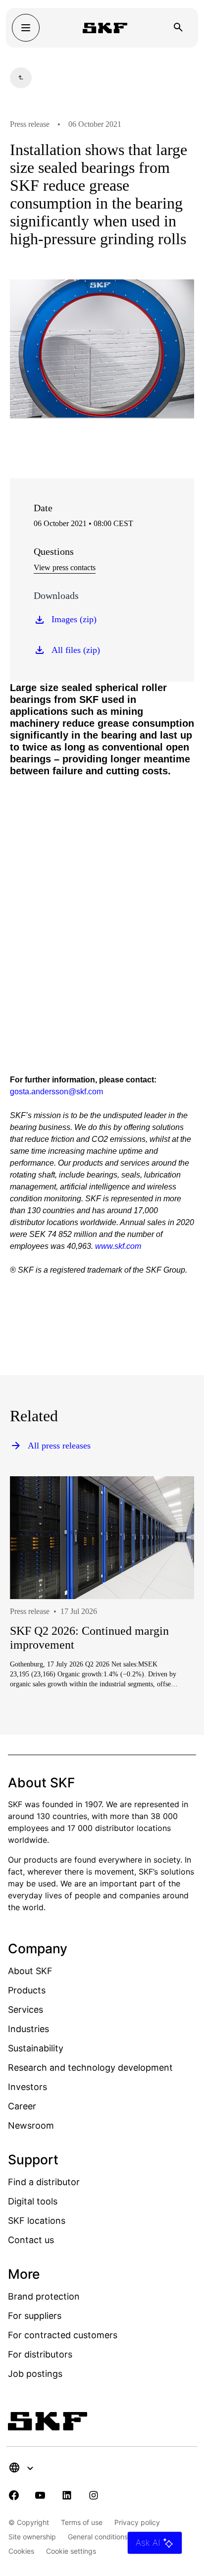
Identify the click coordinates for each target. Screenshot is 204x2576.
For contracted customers (63, 2335)
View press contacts (65, 567)
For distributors (40, 2354)
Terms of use (82, 2522)
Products (27, 1990)
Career (22, 2106)
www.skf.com (118, 1246)
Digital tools (33, 2201)
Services (25, 2010)
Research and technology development (90, 2067)
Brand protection (44, 2296)
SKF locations (37, 2221)
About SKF (30, 1971)
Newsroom (31, 2125)
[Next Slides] (168, 1623)
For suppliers (35, 2316)
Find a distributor (44, 2182)
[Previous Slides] (36, 1623)
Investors (27, 2087)
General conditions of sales (111, 2537)
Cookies (21, 2551)
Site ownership (32, 2537)
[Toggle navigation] (26, 28)
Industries (28, 2029)
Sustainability (36, 2048)
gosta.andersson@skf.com (56, 1092)
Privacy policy (137, 2522)
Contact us (31, 2240)
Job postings (35, 2374)
